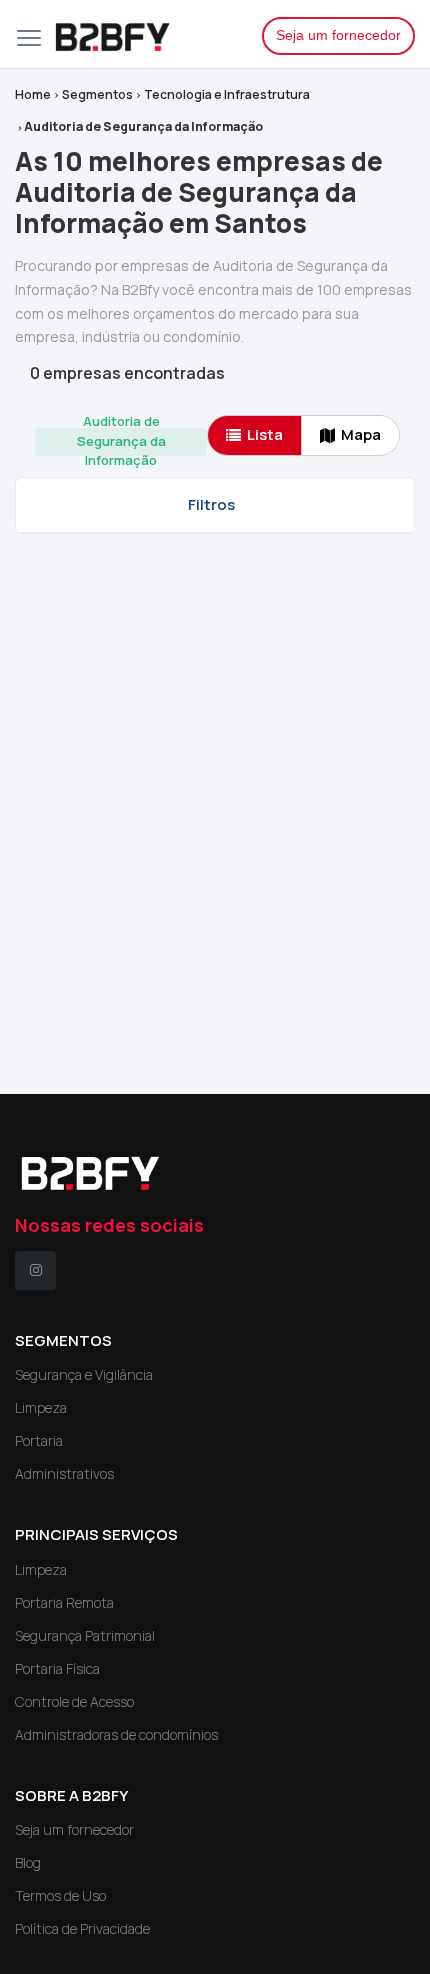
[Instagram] (35, 1270)
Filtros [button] (211, 504)
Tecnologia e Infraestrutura (227, 94)
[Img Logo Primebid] (143, 34)
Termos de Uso (60, 1895)
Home (33, 94)
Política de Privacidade (82, 1928)
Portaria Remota (64, 1602)
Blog (28, 1862)
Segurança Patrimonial (85, 1635)
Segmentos (97, 94)
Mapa (361, 434)
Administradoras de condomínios (116, 1734)
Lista (265, 434)
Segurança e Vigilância (84, 1374)
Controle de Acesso (74, 1701)
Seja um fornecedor (338, 35)
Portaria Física (57, 1668)
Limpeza (41, 1407)
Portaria (39, 1440)
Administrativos (64, 1473)
